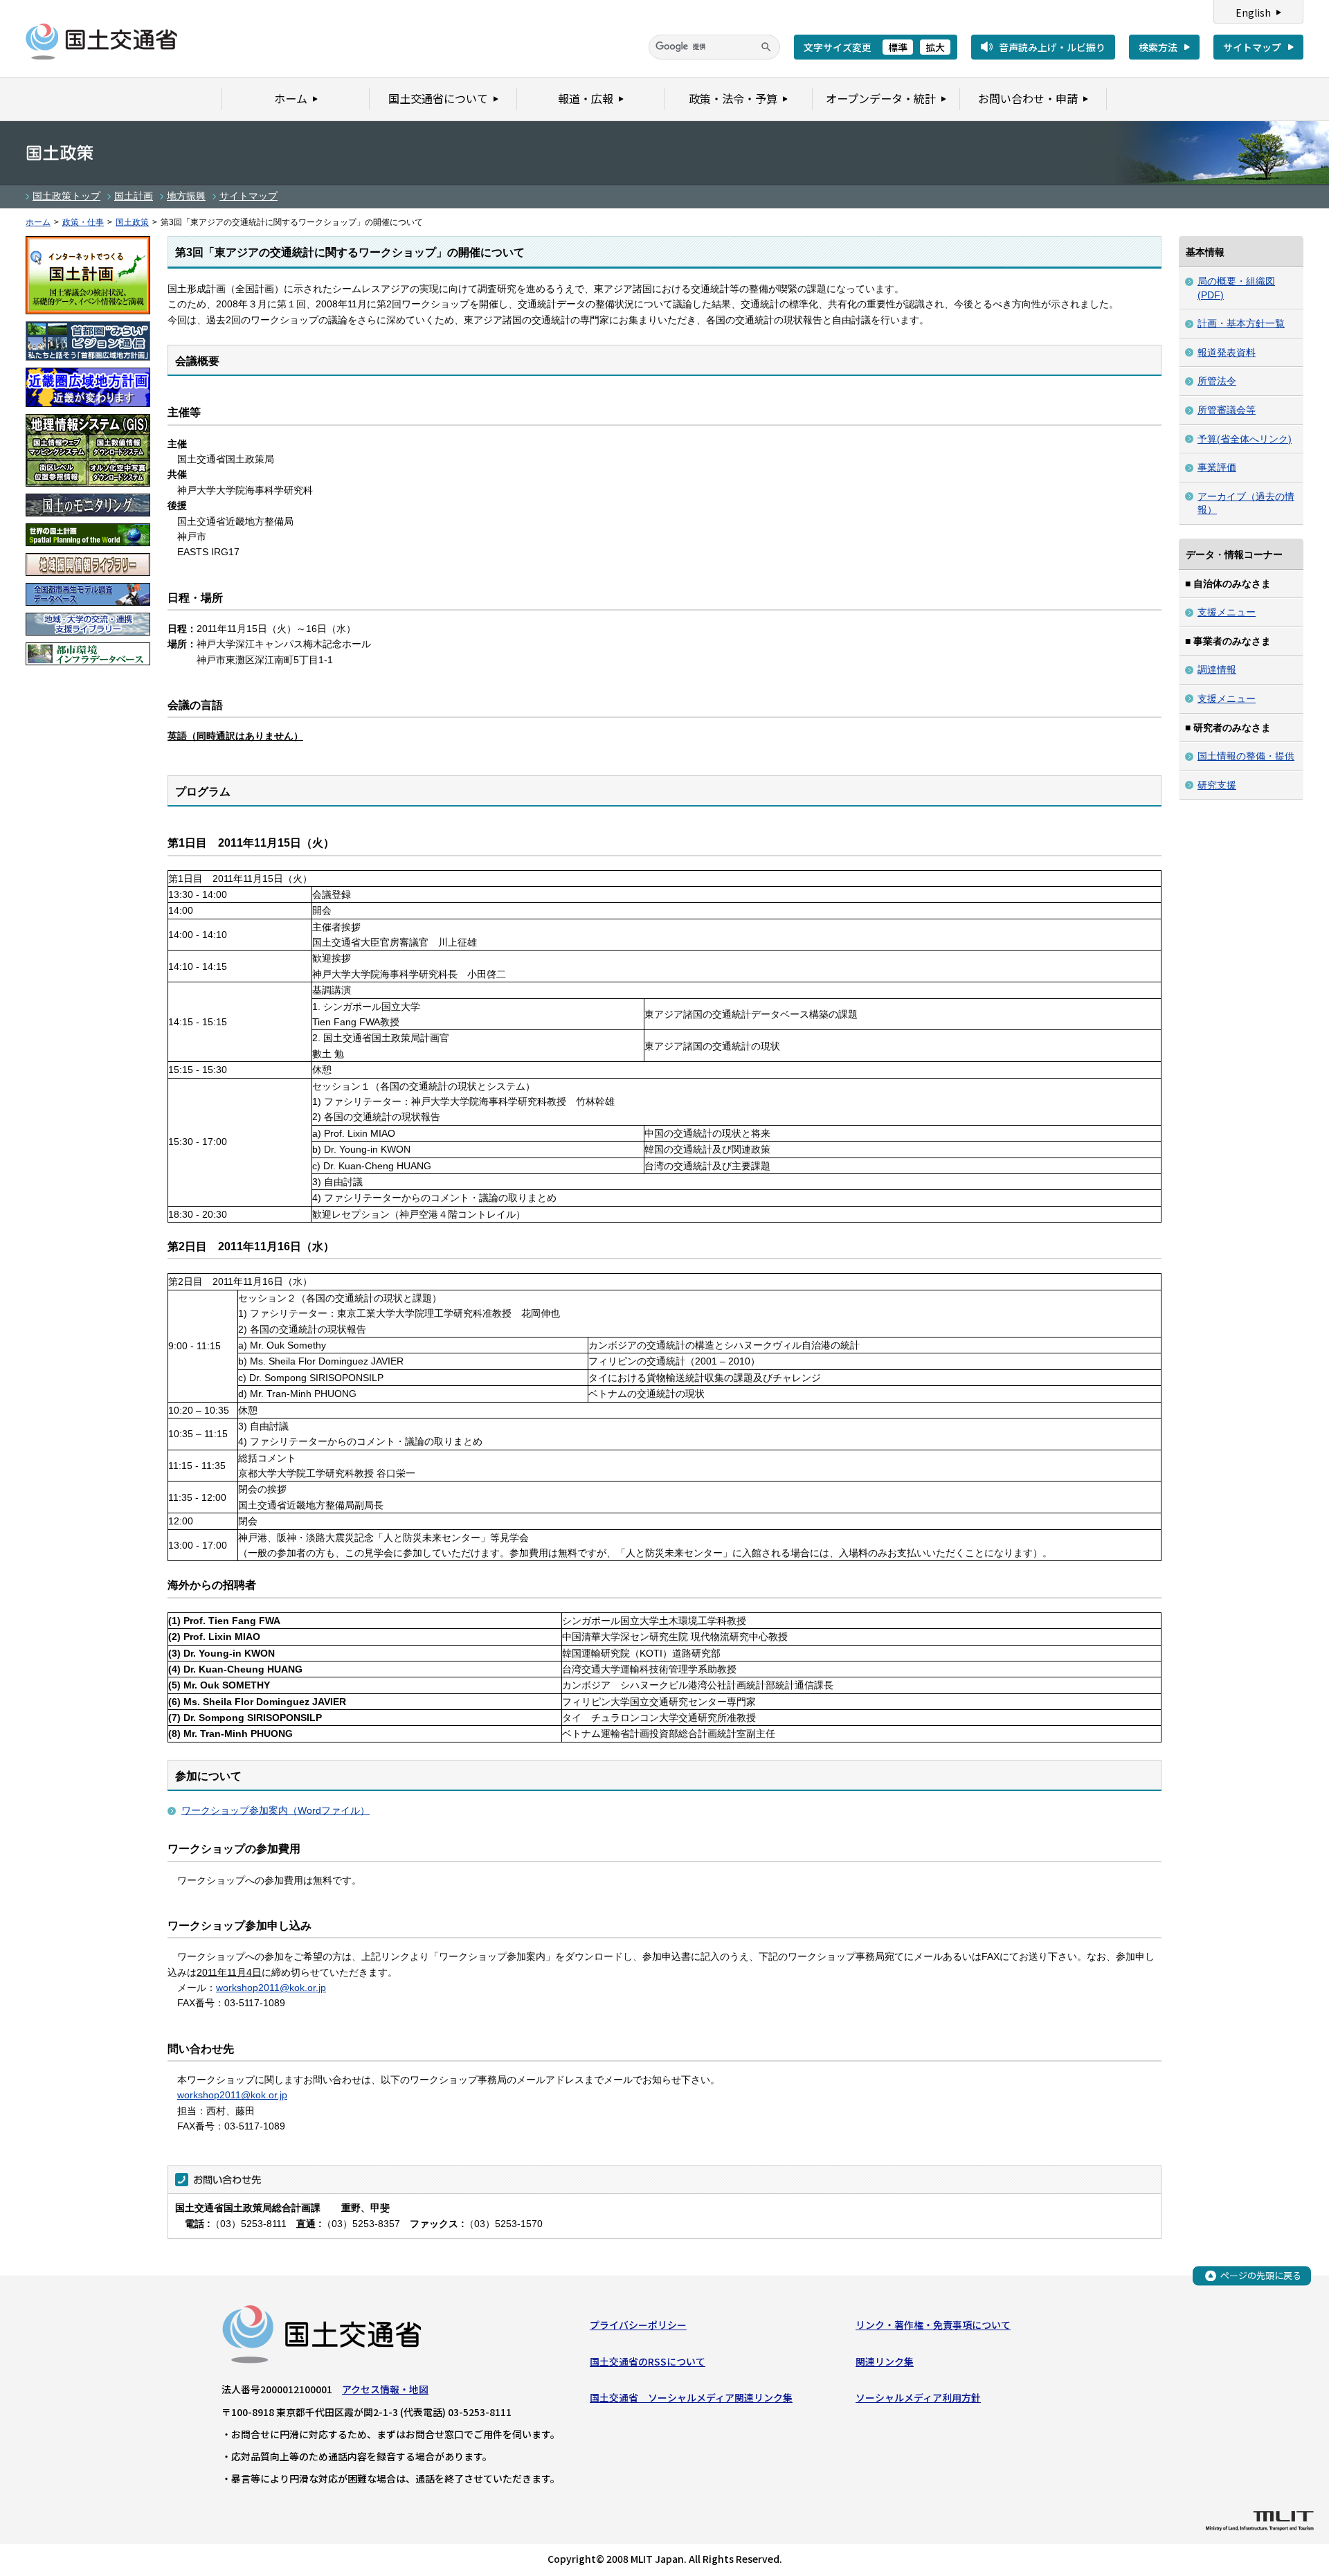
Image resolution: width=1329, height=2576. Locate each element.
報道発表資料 (1227, 352)
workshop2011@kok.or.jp (271, 1988)
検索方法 (1158, 47)
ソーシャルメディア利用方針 (918, 2397)
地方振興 (186, 196)
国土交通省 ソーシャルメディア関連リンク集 (691, 2397)
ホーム (38, 222)
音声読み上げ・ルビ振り (1052, 47)
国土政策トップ (66, 196)
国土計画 (134, 196)
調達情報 (1217, 669)
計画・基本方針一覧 (1241, 323)
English (1253, 12)
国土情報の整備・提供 (1246, 756)
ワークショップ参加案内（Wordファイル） (275, 1810)
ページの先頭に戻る (1261, 2275)
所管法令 (1217, 381)
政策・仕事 (83, 222)
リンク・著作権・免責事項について (933, 2325)
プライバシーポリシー (638, 2325)
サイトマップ (1252, 47)
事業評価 (1217, 467)
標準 (898, 47)
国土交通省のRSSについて (648, 2361)
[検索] (766, 47)
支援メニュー (1227, 612)
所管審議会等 (1227, 410)
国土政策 (132, 222)
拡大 (935, 47)
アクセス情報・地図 (385, 2389)
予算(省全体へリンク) (1245, 439)
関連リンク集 (885, 2361)
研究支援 (1217, 785)
